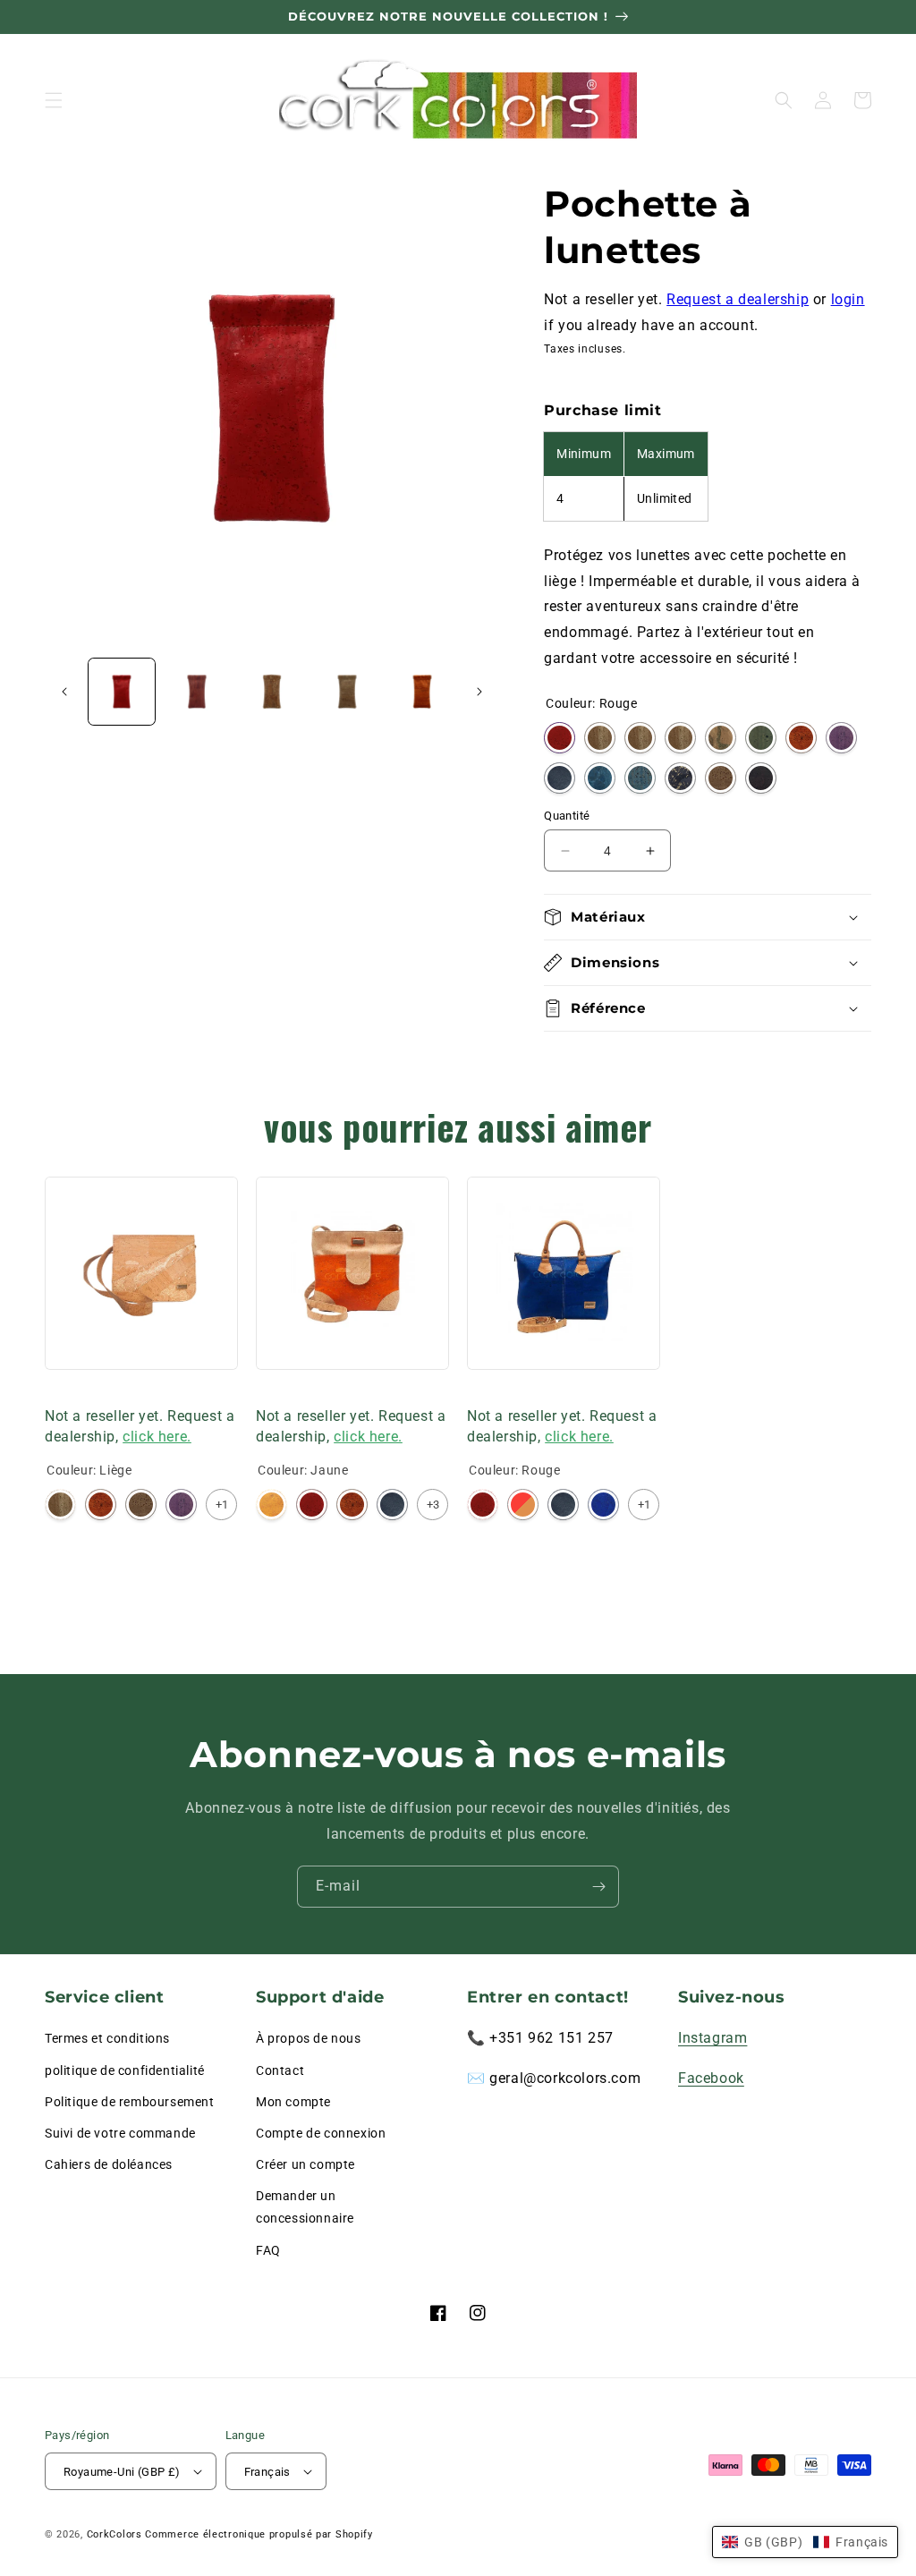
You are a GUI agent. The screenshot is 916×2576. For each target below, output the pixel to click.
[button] (54, 100)
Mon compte (293, 2102)
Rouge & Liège (523, 1505)
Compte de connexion (321, 2133)
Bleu (603, 1505)
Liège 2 (640, 738)
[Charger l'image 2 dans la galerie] (197, 692)
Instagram (712, 2038)
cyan (640, 778)
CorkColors (114, 2534)
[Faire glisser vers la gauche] (64, 692)
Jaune (271, 1505)
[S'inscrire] (598, 1887)
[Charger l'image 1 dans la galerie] (122, 692)
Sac (56, 1392)
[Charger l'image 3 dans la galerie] (272, 692)
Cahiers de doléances (109, 2164)
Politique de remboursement (130, 2102)
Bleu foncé (560, 778)
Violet (841, 738)
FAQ (268, 2250)
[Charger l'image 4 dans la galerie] (347, 692)
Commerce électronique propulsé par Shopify (259, 2534)
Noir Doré (680, 778)
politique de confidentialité (125, 2070)
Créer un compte (305, 2164)
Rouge (560, 738)
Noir (761, 778)
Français (267, 2472)
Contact (280, 2070)
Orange (801, 738)
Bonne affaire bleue (600, 778)
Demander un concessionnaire (305, 2207)
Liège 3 (680, 738)
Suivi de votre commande (120, 2133)
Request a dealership (738, 299)
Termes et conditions (107, 2038)
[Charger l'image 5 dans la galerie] (422, 692)
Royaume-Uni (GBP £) (122, 2472)
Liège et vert (721, 738)
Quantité (567, 816)
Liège (600, 738)
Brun (721, 778)
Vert (761, 738)
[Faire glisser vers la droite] (479, 692)
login (848, 299)
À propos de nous (309, 2038)
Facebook (711, 2078)
